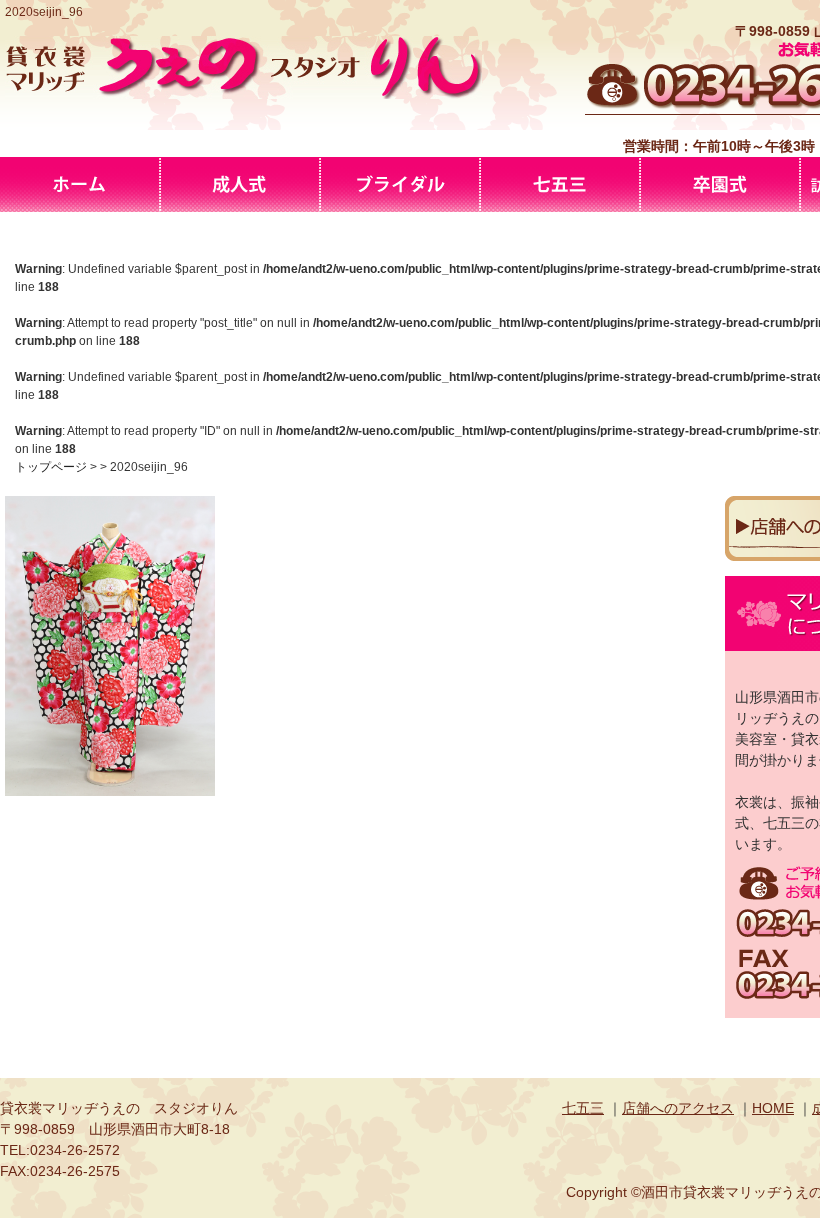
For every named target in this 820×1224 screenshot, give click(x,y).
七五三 (583, 1108)
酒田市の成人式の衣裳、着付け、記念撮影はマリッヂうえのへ (240, 184)
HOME (773, 1108)
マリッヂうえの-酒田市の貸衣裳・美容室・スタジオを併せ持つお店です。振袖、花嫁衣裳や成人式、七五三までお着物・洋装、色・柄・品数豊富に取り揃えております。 (80, 184)
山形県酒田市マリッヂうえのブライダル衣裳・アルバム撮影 (400, 184)
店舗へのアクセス (678, 1108)
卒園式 (720, 184)
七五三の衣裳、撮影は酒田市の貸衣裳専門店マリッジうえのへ (560, 184)
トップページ (51, 467)
